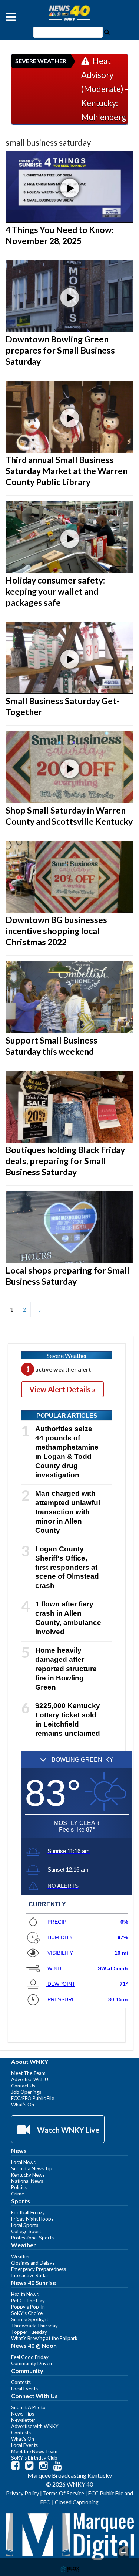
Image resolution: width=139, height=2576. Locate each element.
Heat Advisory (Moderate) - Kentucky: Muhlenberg (105, 89)
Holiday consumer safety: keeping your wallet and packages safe (55, 591)
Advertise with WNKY (35, 2426)
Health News (25, 2294)
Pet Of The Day (28, 2301)
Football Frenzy (28, 2212)
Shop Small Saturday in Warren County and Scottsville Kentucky (69, 816)
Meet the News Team (34, 2451)
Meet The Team (28, 2073)
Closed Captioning (77, 2502)
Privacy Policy (22, 2493)
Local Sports (25, 2225)
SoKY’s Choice (27, 2313)
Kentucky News (28, 2175)
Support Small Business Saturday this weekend (52, 1046)
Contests (21, 2382)
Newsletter (23, 2420)
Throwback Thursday (34, 2326)
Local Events (24, 2389)
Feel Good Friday (30, 2357)
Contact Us (23, 2086)
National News (27, 2181)
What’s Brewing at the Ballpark (44, 2338)
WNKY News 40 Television (70, 13)
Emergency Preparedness (39, 2269)
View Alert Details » (62, 1389)
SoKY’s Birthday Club (34, 2458)
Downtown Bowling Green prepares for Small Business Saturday (60, 350)
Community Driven (32, 2363)
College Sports (27, 2231)
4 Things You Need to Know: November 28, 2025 (59, 235)
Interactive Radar (30, 2275)
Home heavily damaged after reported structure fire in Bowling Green (66, 1669)
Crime (18, 2194)
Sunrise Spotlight (30, 2319)
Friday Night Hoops (32, 2219)
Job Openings (26, 2092)
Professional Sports (32, 2238)
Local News (23, 2162)
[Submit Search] (107, 31)
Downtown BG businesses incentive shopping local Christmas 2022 (56, 931)
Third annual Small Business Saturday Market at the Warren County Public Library (67, 471)
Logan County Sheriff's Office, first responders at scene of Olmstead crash (67, 1567)
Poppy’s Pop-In (28, 2307)
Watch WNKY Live (67, 2130)
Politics (19, 2187)
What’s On (23, 2105)
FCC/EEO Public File (33, 2098)
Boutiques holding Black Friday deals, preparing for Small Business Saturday (65, 1161)
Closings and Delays (33, 2263)
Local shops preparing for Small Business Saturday (67, 1276)
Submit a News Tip (32, 2168)
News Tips (23, 2414)
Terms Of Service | (66, 2493)
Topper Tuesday (29, 2332)
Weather (21, 2256)
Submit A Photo (28, 2407)
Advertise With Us (31, 2079)
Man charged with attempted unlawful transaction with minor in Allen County (68, 1512)
